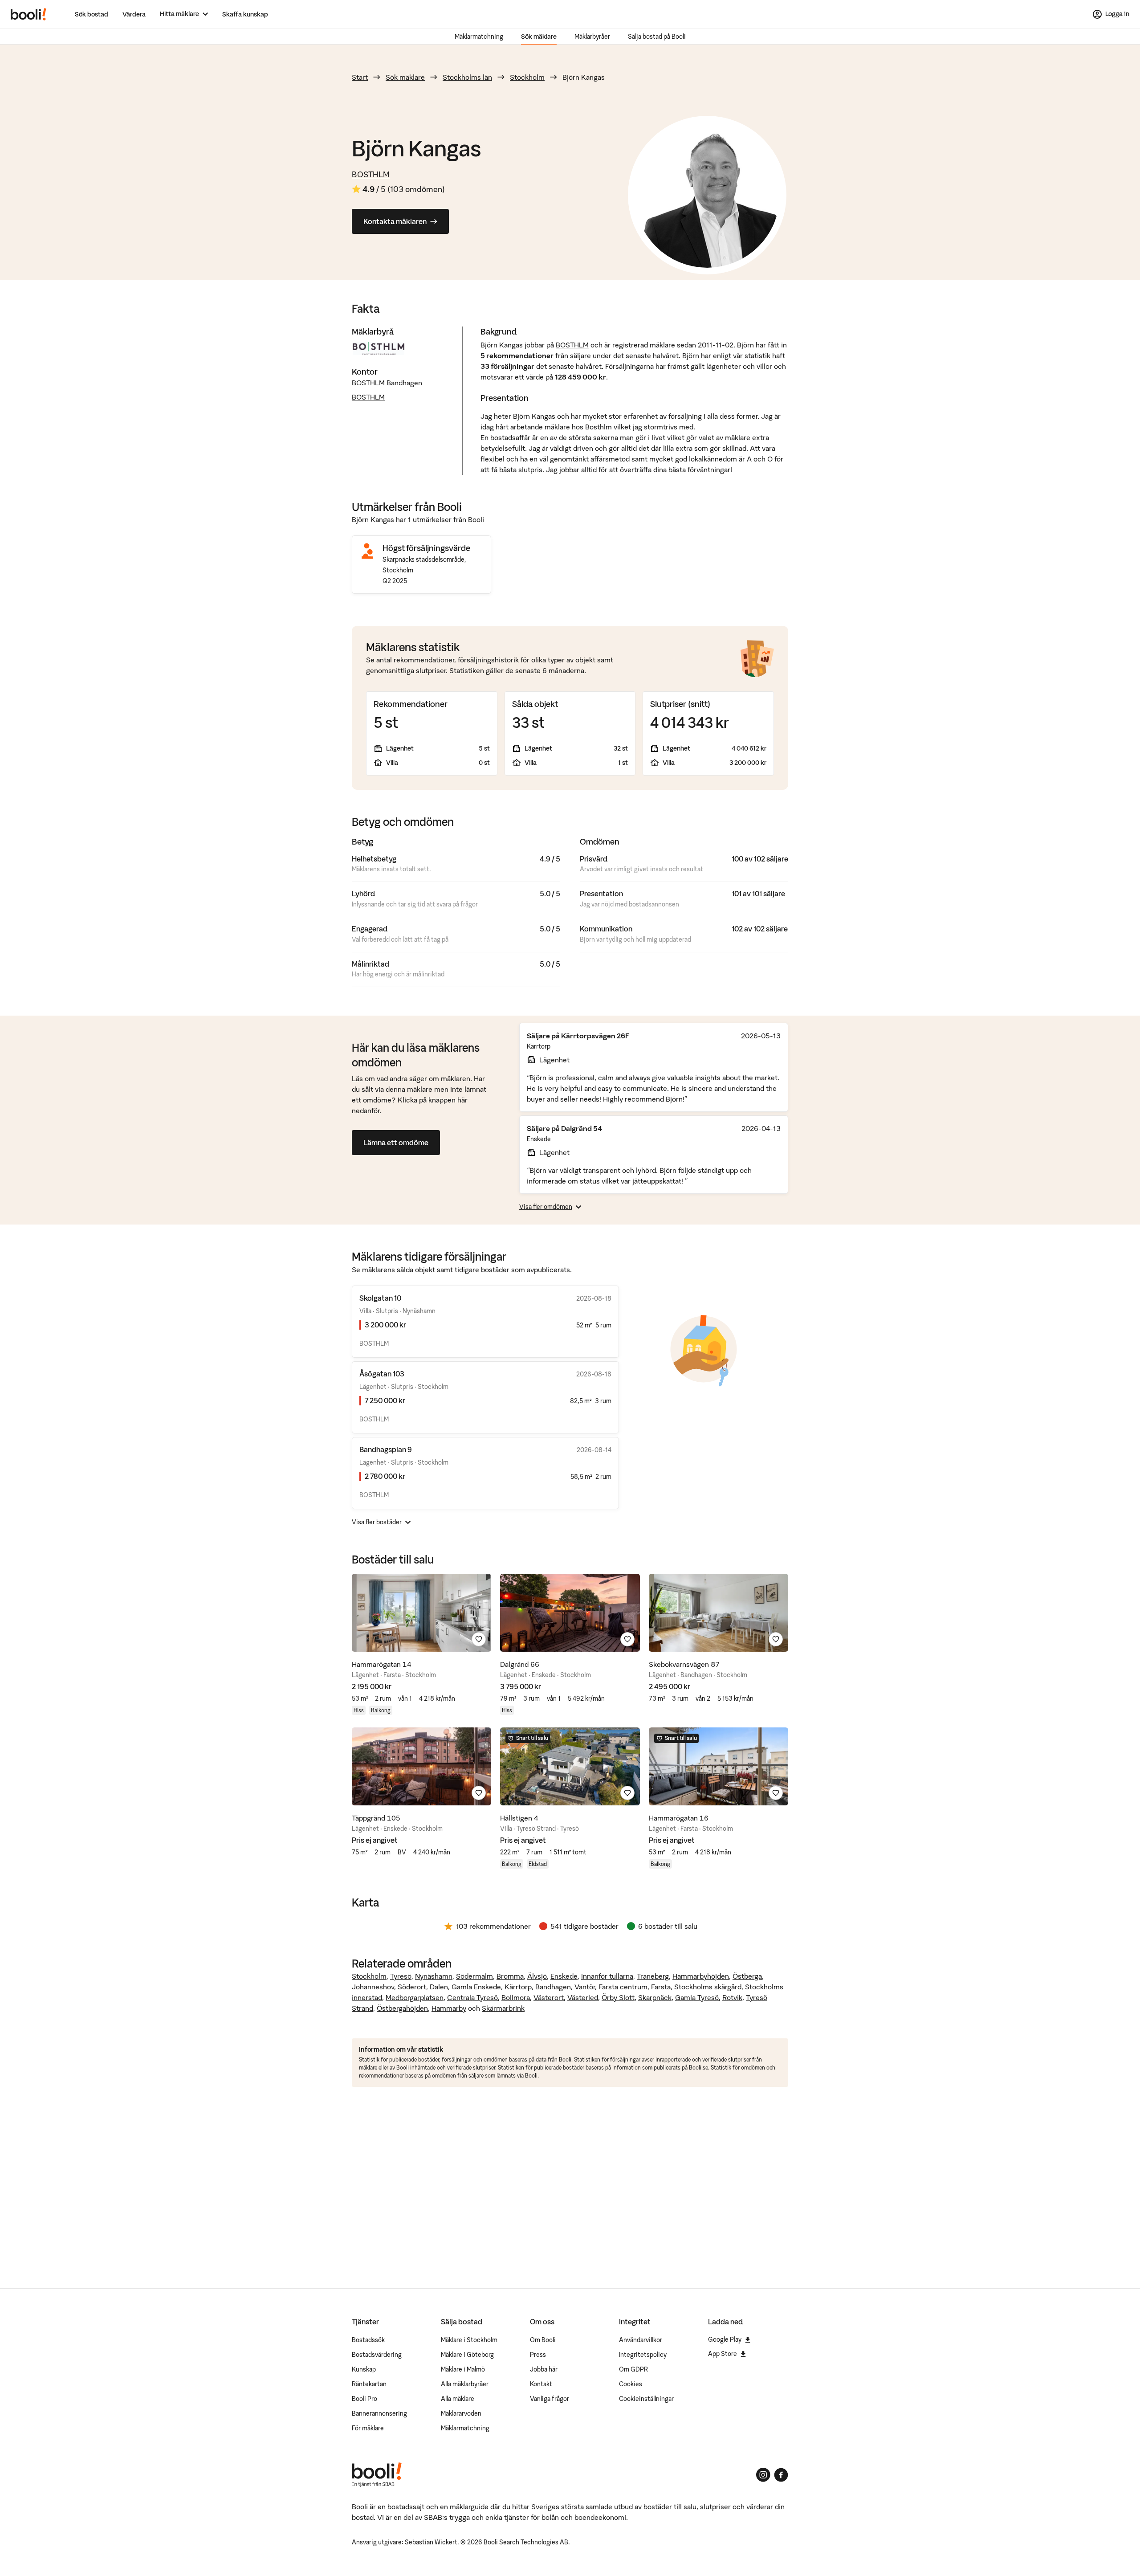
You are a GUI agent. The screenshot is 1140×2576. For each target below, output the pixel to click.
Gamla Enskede (476, 1987)
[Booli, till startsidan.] (28, 14)
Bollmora (516, 1997)
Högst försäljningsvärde (426, 548)
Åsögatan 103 (382, 1374)
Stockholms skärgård (708, 1987)
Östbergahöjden (402, 2008)
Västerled (583, 1997)
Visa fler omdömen (546, 1207)
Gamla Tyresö (697, 1997)
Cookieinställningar (646, 2399)
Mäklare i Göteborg (467, 2355)
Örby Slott (618, 1997)
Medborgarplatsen (415, 1997)
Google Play (725, 2339)
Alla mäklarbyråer (465, 2384)
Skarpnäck (655, 1997)
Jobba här (544, 2369)
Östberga (747, 1976)
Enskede (564, 1976)
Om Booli (543, 2340)
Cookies (631, 2384)
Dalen (439, 1987)
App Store (723, 2354)
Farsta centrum (623, 1987)
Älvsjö (537, 1976)
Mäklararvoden (461, 2413)
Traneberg (653, 1976)
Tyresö (401, 1976)
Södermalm (474, 1976)
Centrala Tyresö (472, 1997)
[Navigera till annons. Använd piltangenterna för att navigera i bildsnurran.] (421, 1613)
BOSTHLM (371, 174)
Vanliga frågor (550, 2399)
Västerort (549, 1997)
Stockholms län (467, 77)
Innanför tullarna (607, 1976)
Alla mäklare (458, 2399)
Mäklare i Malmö (463, 2369)
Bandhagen (553, 1987)
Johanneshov (373, 1987)
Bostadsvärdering (377, 2355)
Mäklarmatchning (479, 37)
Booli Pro (364, 2399)
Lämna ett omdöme (396, 1143)
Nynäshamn (434, 1976)
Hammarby (449, 2008)
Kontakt (541, 2384)
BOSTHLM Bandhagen (387, 383)
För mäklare (368, 2428)
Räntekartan (369, 2384)
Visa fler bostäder (377, 1522)
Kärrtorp (518, 1987)
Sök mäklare (539, 37)
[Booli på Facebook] (781, 2475)
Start (360, 77)
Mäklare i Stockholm (469, 2340)
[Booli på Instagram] (763, 2475)
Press (538, 2355)
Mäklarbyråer (592, 37)
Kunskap (364, 2369)
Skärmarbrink (503, 2008)
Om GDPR (633, 2369)
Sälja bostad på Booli (657, 37)
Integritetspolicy (643, 2355)
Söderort (412, 1987)
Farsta (661, 1987)
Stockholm (527, 77)
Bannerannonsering (379, 2413)
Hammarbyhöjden (701, 1976)
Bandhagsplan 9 (386, 1449)
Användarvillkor (641, 2340)
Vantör (585, 1987)
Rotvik (732, 1997)
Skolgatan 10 (380, 1298)
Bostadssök (368, 2340)
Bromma (510, 1976)
